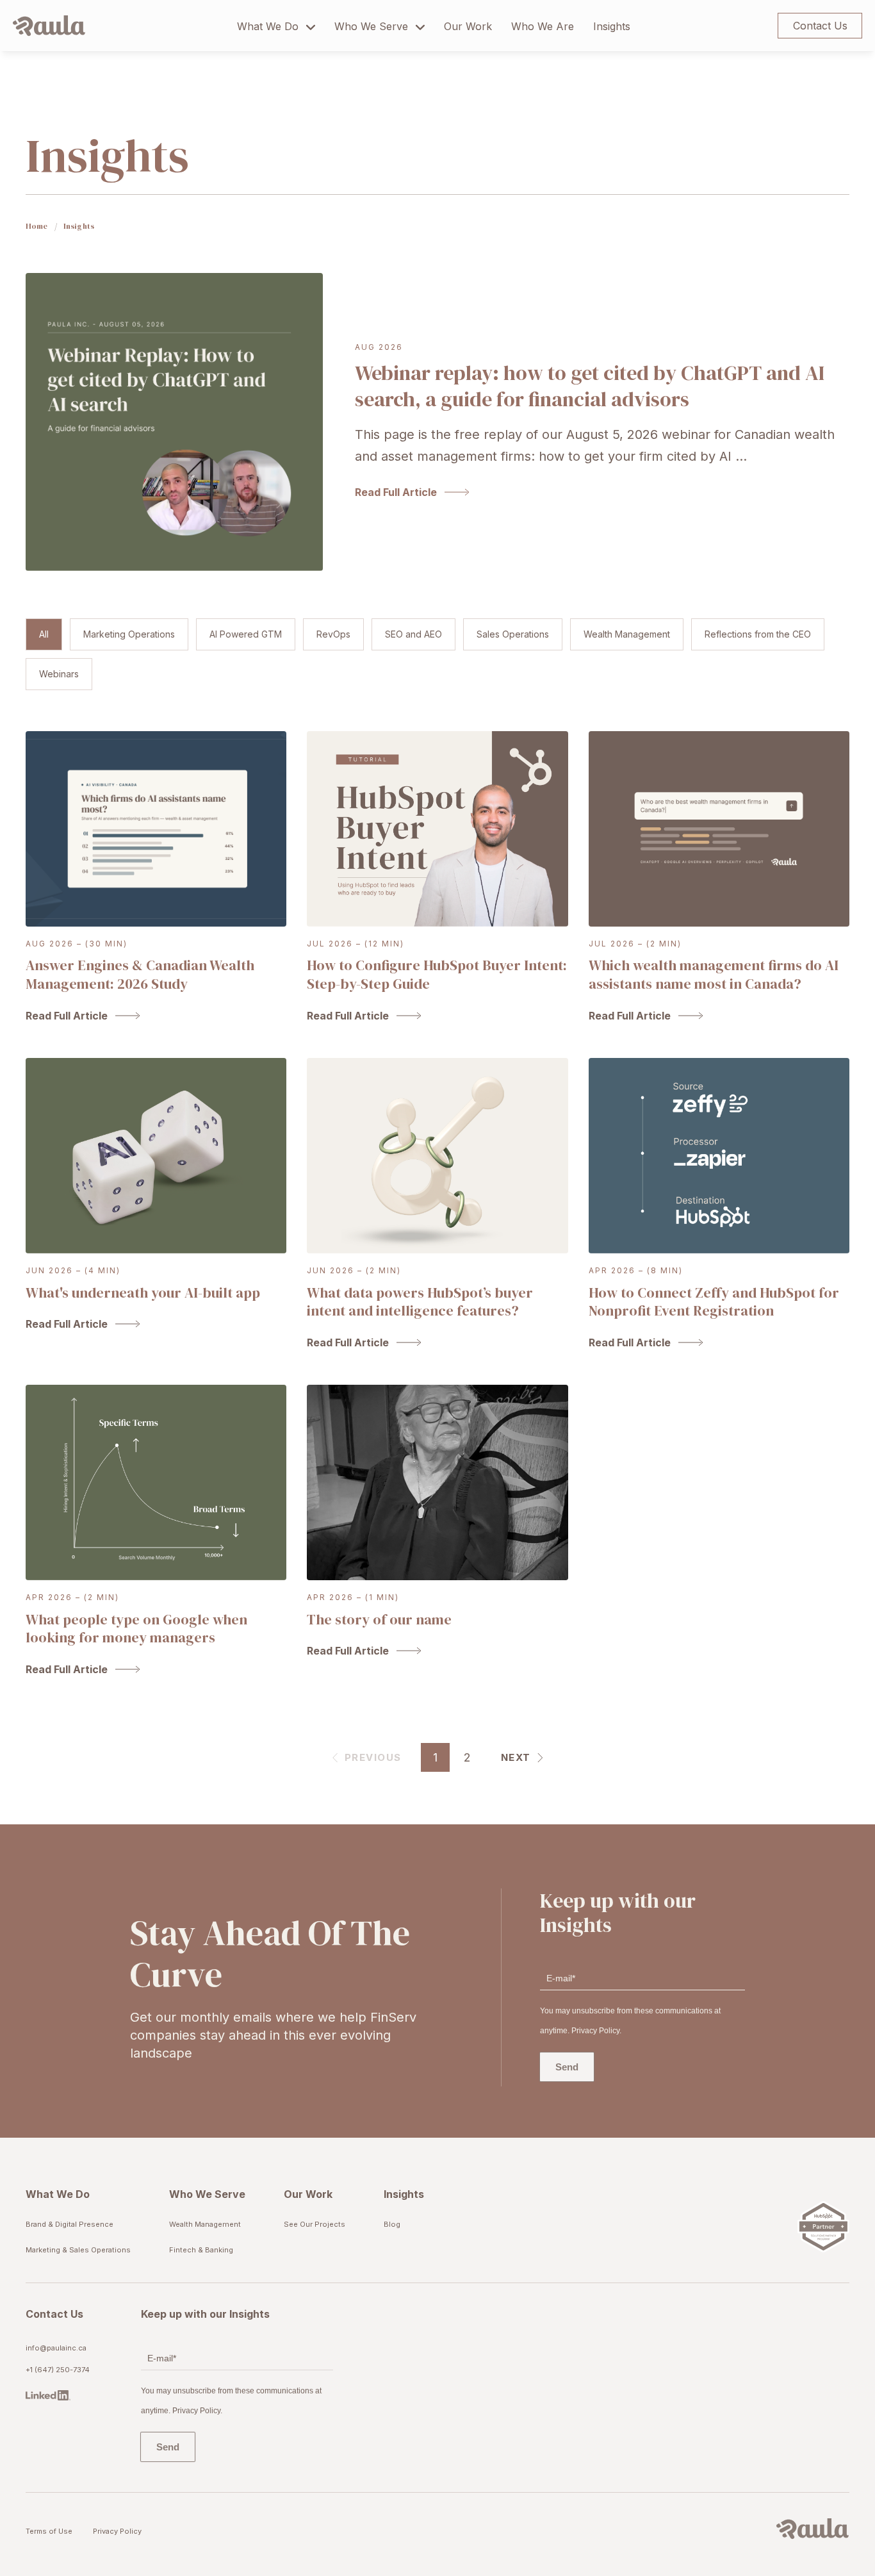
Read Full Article (396, 492)
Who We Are (543, 26)
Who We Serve (371, 26)
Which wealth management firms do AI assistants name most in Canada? (714, 974)
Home (37, 226)
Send (567, 2067)
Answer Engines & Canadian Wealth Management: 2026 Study (140, 974)
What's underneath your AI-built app (143, 1292)
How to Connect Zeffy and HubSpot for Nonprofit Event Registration (714, 1302)
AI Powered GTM (246, 634)
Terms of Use (49, 2531)
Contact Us (820, 26)
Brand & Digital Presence (70, 2224)
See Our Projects (315, 2224)
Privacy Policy (117, 2531)
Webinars (59, 674)
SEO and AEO (413, 634)
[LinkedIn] (58, 2396)
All (44, 634)
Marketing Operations (129, 634)
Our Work (468, 26)
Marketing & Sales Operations (78, 2250)
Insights (612, 26)
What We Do (268, 26)
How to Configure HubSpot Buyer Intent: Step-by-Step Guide (437, 974)
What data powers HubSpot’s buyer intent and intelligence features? (420, 1302)
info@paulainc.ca (56, 2348)
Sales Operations (513, 634)
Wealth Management (627, 634)
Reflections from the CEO (758, 634)
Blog (392, 2224)
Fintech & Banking (201, 2250)
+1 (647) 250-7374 (58, 2370)
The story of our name (379, 1619)
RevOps (333, 634)
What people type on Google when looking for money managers (136, 1629)
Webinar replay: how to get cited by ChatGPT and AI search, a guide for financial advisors (590, 386)
